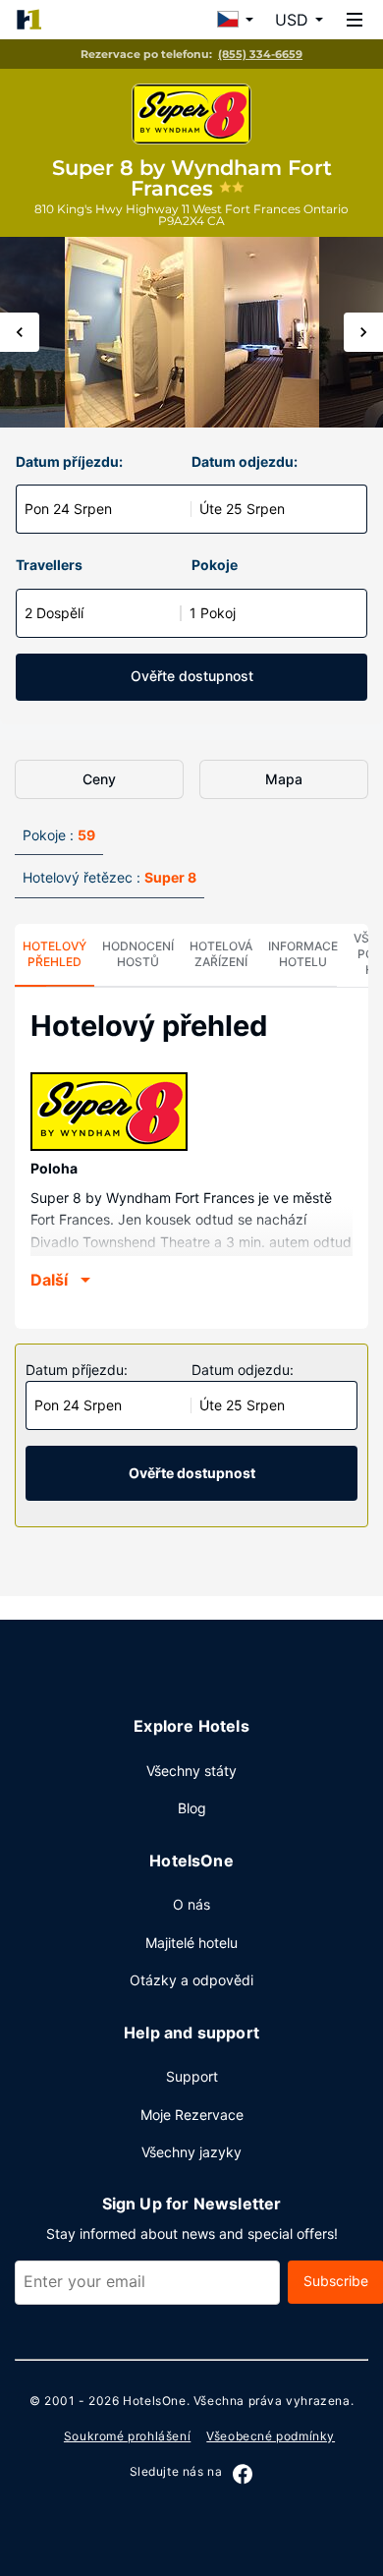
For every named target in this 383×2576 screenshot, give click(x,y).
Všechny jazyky (191, 2152)
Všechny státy (191, 1771)
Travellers (49, 565)
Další (49, 1280)
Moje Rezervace (192, 2115)
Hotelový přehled (55, 954)
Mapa (284, 779)
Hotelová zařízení (221, 954)
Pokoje (215, 565)
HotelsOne (154, 2401)
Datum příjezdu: (69, 461)
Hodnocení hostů (138, 954)
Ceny (99, 779)
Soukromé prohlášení (127, 2436)
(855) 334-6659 (260, 54)
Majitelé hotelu (191, 1943)
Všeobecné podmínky (271, 2436)
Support (192, 2076)
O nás (191, 1904)
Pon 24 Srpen (68, 509)
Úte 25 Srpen (242, 509)
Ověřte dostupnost (192, 676)
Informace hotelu (303, 954)
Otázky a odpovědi (191, 1980)
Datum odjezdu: (245, 461)
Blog (192, 1808)
